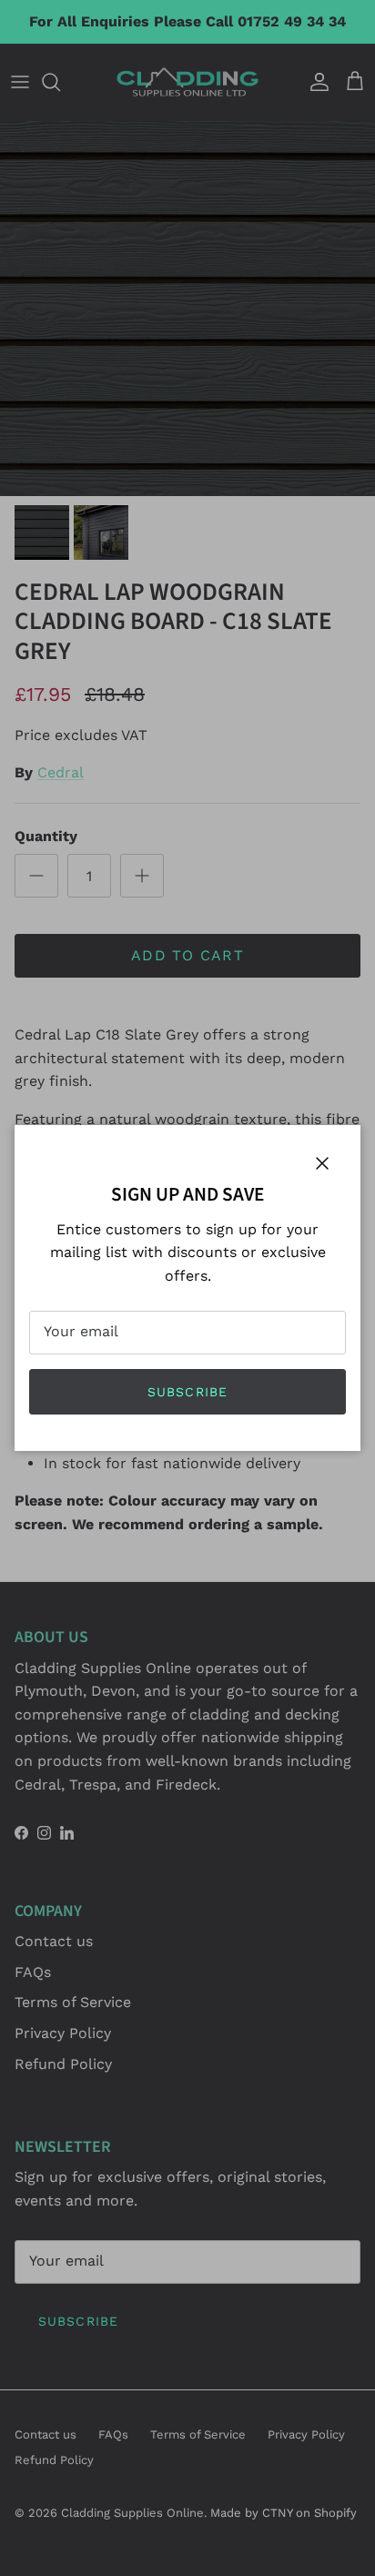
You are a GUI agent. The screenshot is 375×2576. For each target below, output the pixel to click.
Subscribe (187, 1392)
